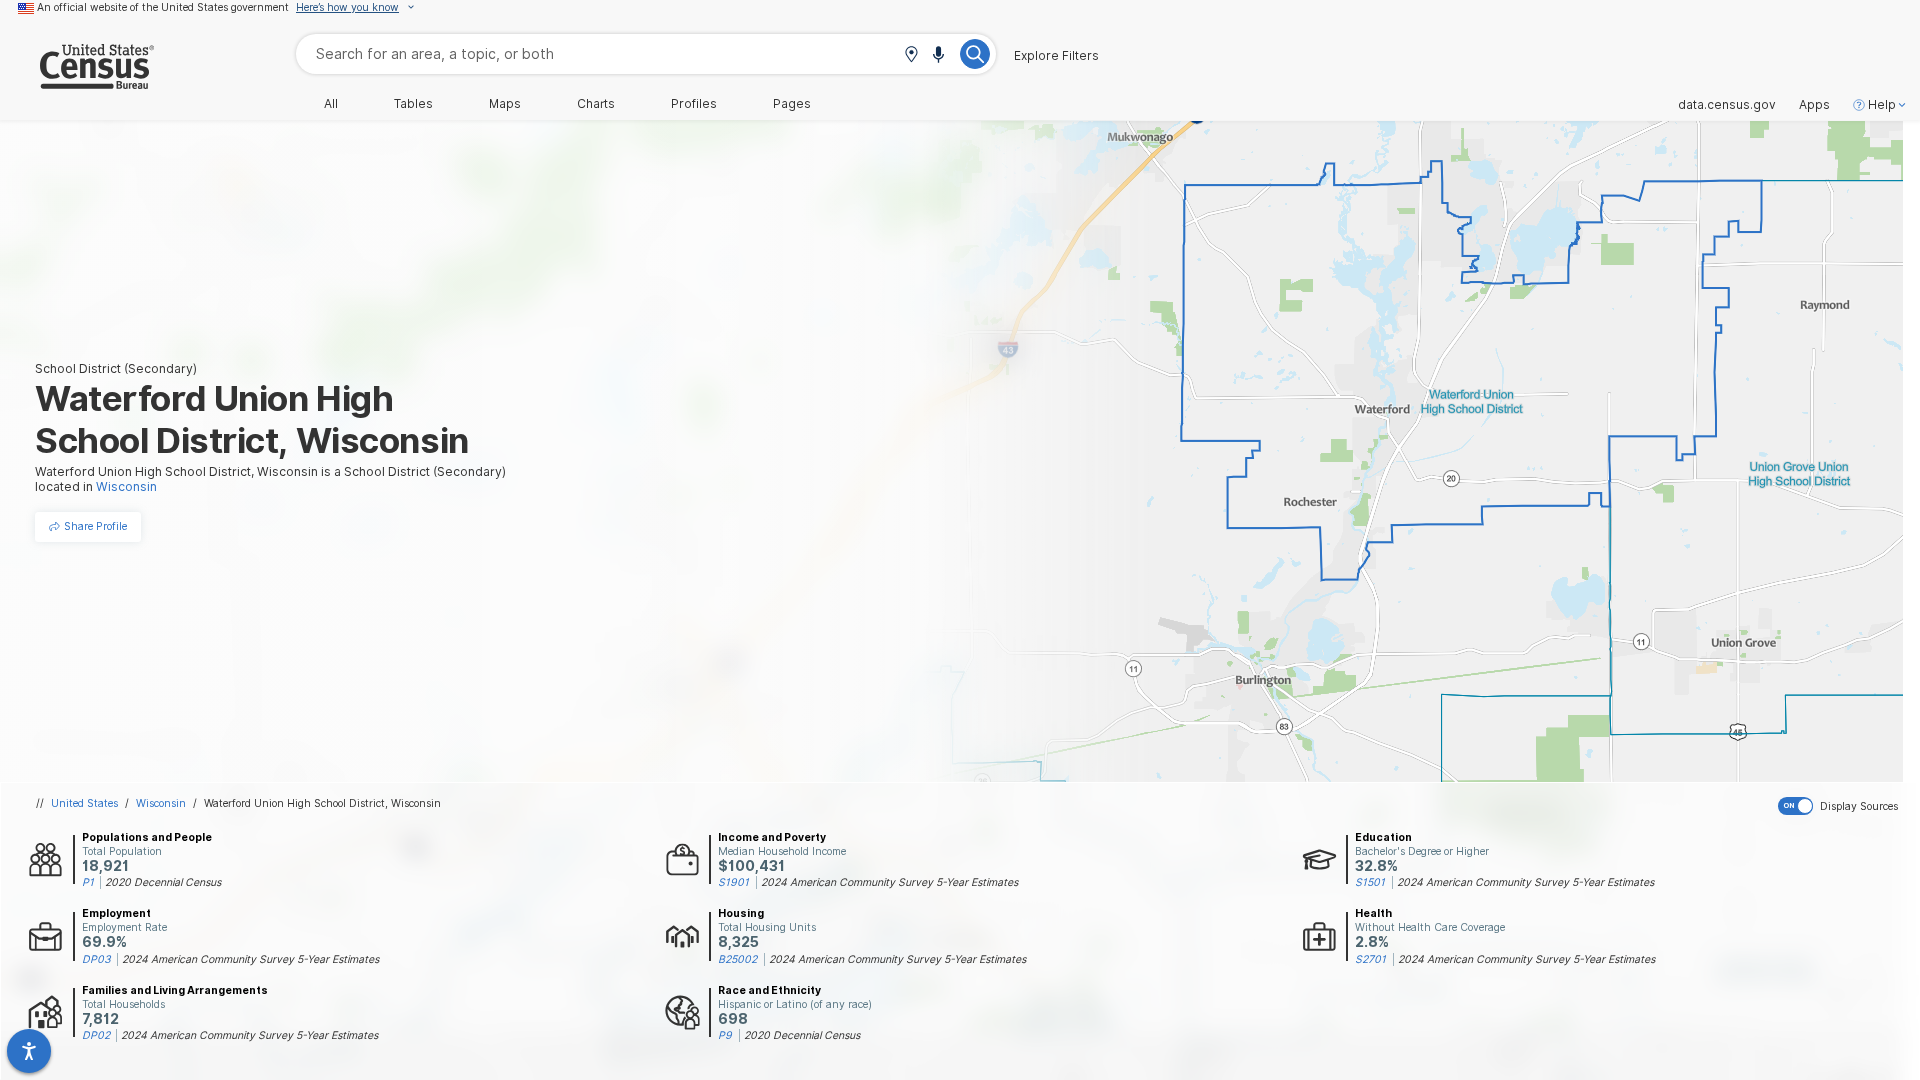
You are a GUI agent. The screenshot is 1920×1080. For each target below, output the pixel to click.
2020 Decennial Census (163, 882)
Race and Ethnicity (769, 990)
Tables (413, 104)
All (331, 104)
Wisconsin (161, 803)
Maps (505, 104)
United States (84, 803)
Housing (741, 913)
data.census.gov (1727, 105)
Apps (1814, 105)
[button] (911, 55)
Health (1373, 913)
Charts (596, 104)
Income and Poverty (772, 837)
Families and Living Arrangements (175, 990)
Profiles (694, 104)
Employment (116, 913)
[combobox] (646, 53)
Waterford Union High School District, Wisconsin (322, 803)
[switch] (1845, 806)
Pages (792, 104)
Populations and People (147, 837)
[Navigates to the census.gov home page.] (77, 81)
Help (1882, 105)
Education (1383, 837)
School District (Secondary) (116, 368)
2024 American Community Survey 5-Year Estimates (889, 882)
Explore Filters (1056, 56)
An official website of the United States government (163, 7)
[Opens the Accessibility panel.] (29, 1051)
